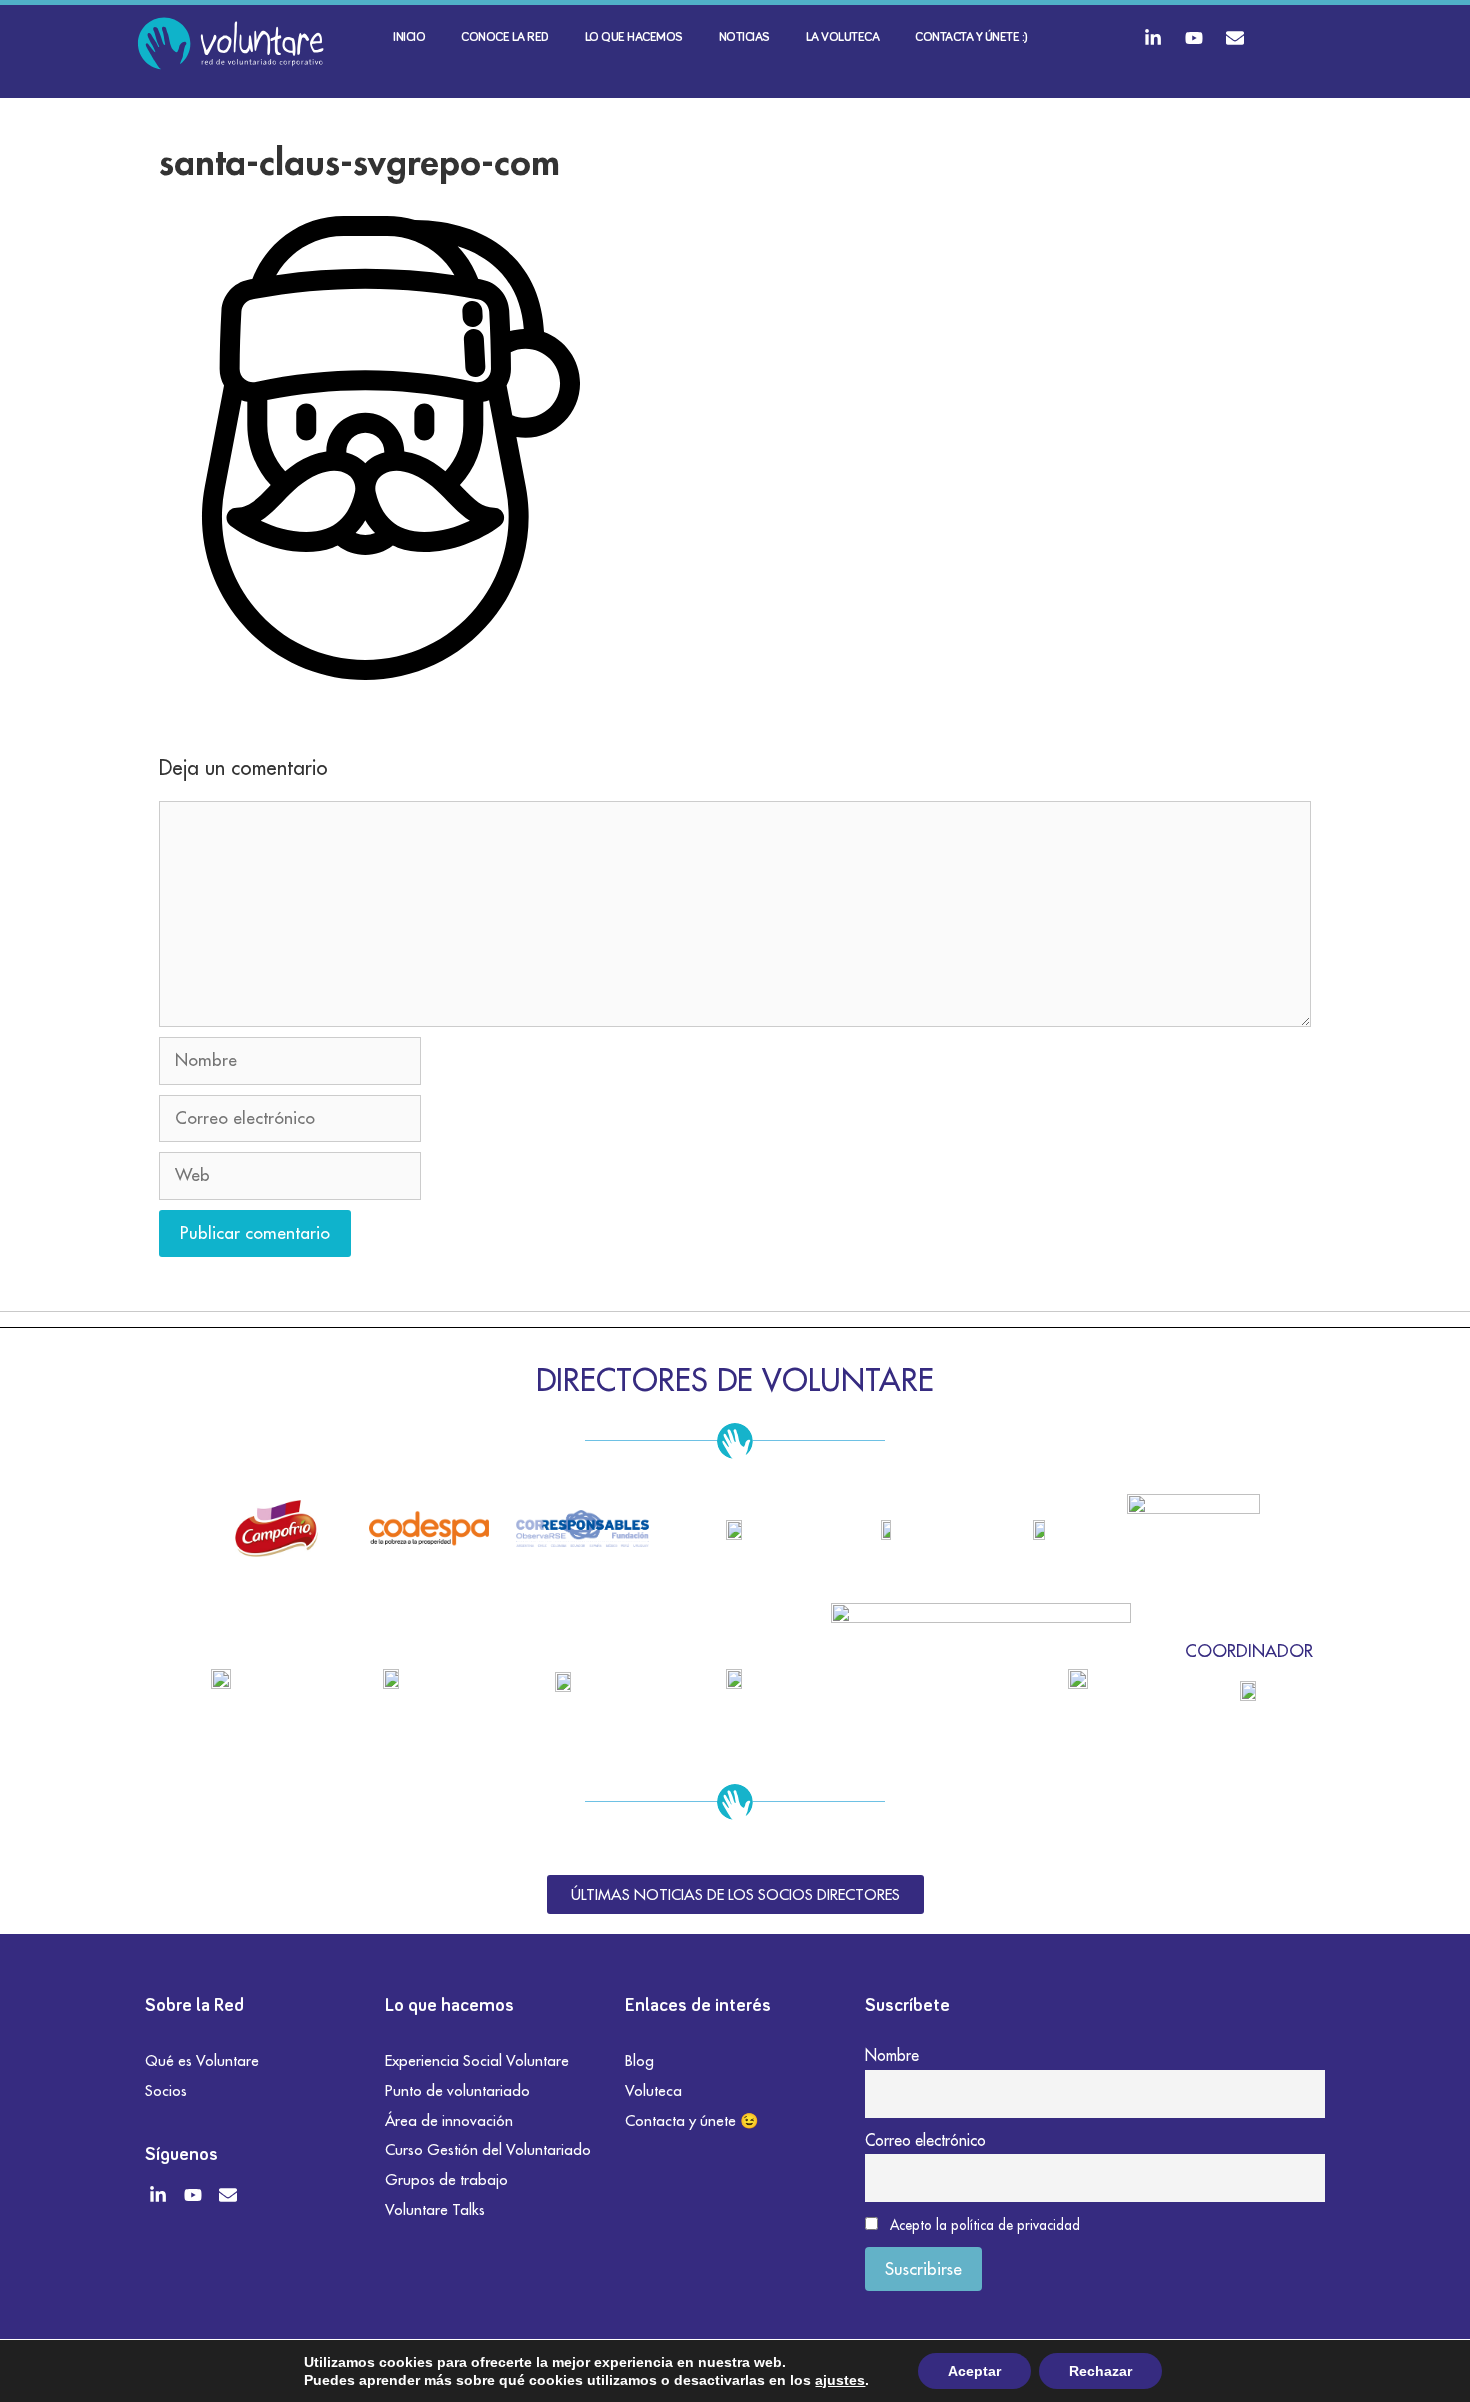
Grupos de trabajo (446, 2179)
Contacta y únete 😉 (692, 2120)
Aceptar (974, 2371)
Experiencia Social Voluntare (477, 2060)
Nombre (892, 2055)
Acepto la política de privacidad (985, 2225)
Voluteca (653, 2090)
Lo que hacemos (634, 37)
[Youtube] (1194, 38)
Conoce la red (505, 37)
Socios (166, 2090)
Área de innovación (449, 2120)
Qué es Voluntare (202, 2060)
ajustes (840, 2380)
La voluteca (843, 37)
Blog (639, 2060)
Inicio (409, 37)
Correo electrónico (925, 2140)
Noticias (744, 37)
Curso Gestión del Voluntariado (488, 2149)
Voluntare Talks (435, 2209)
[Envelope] (1235, 38)
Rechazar (1100, 2371)
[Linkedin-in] (1153, 38)
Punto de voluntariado (457, 2090)
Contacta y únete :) (971, 37)
